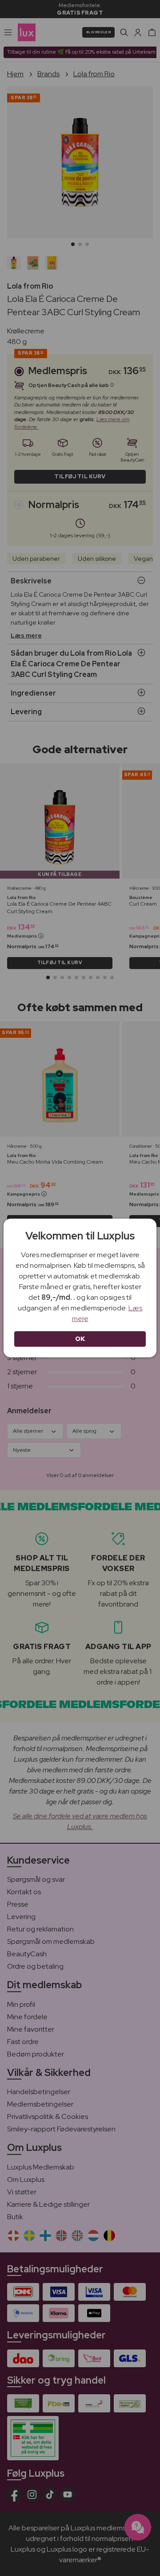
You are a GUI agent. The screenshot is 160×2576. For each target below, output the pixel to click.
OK (80, 1339)
